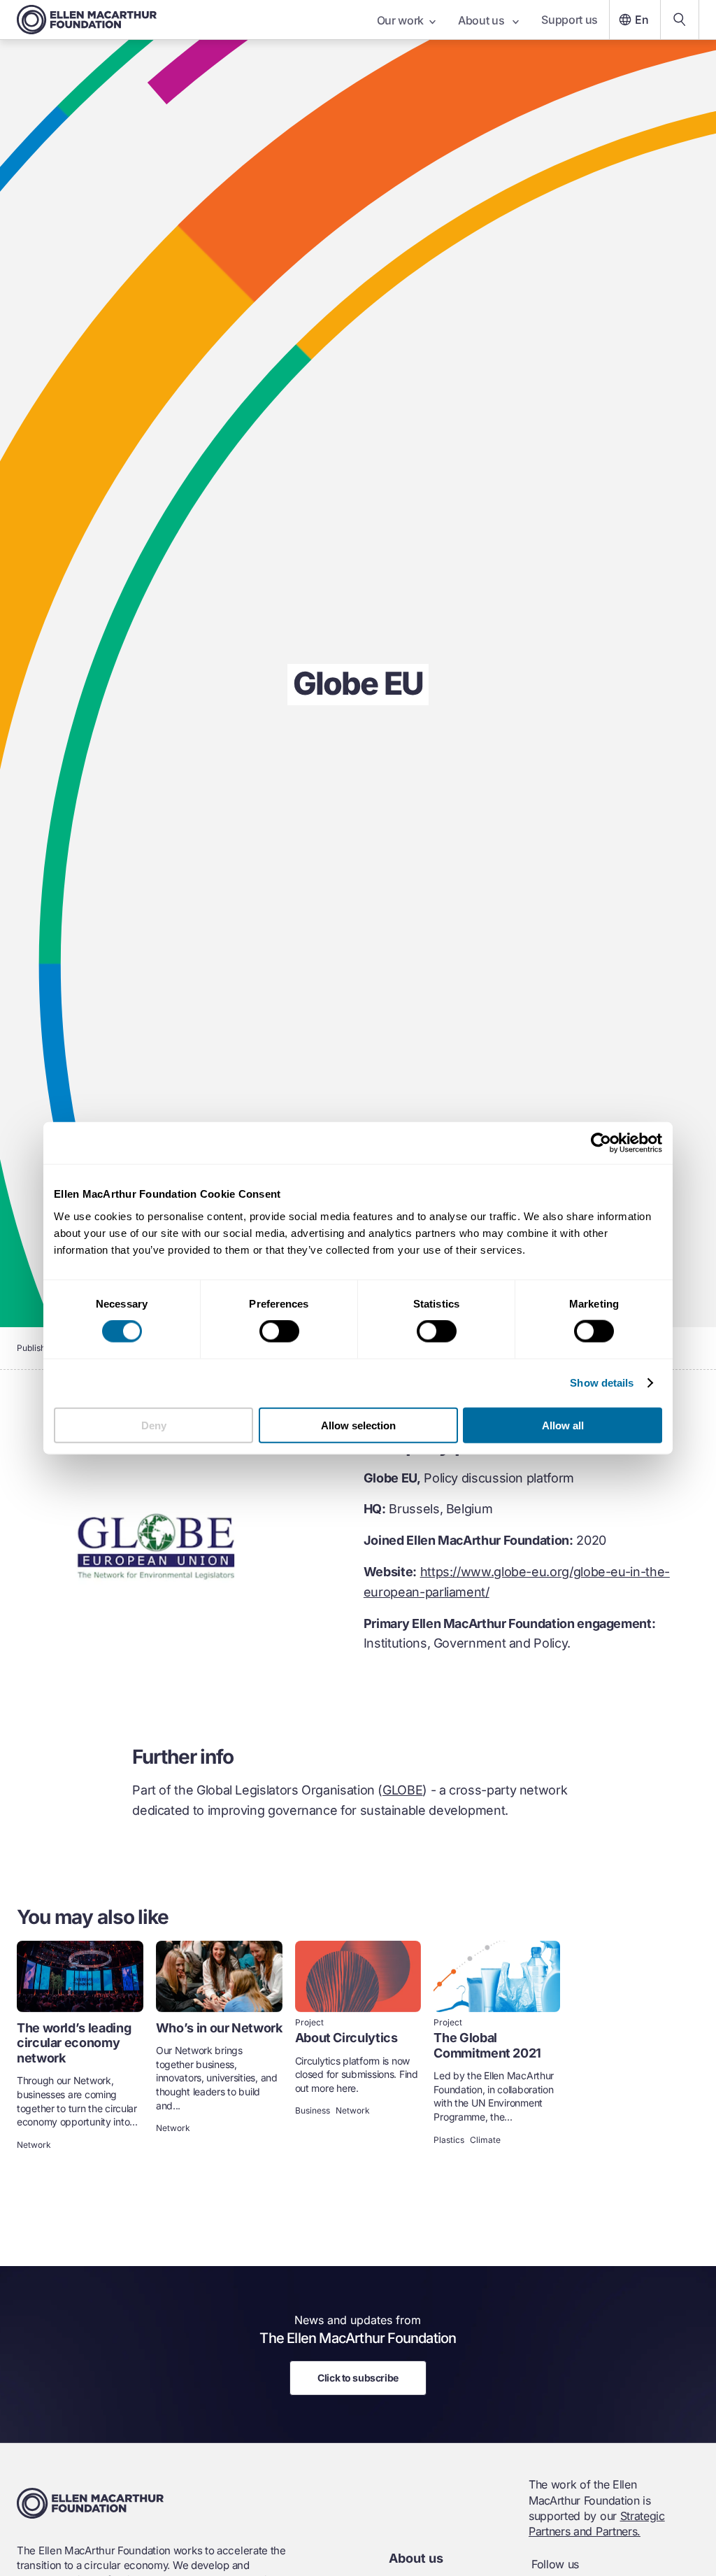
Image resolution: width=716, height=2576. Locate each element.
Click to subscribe (358, 2378)
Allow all (563, 1425)
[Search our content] (680, 20)
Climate (485, 2140)
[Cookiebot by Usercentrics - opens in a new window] (601, 1143)
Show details (602, 1383)
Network (34, 2145)
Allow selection (358, 1425)
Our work (400, 20)
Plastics (449, 2140)
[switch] (279, 1331)
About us (482, 20)
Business (313, 2111)
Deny (154, 1425)
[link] (80, 2047)
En (642, 20)
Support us (570, 20)
